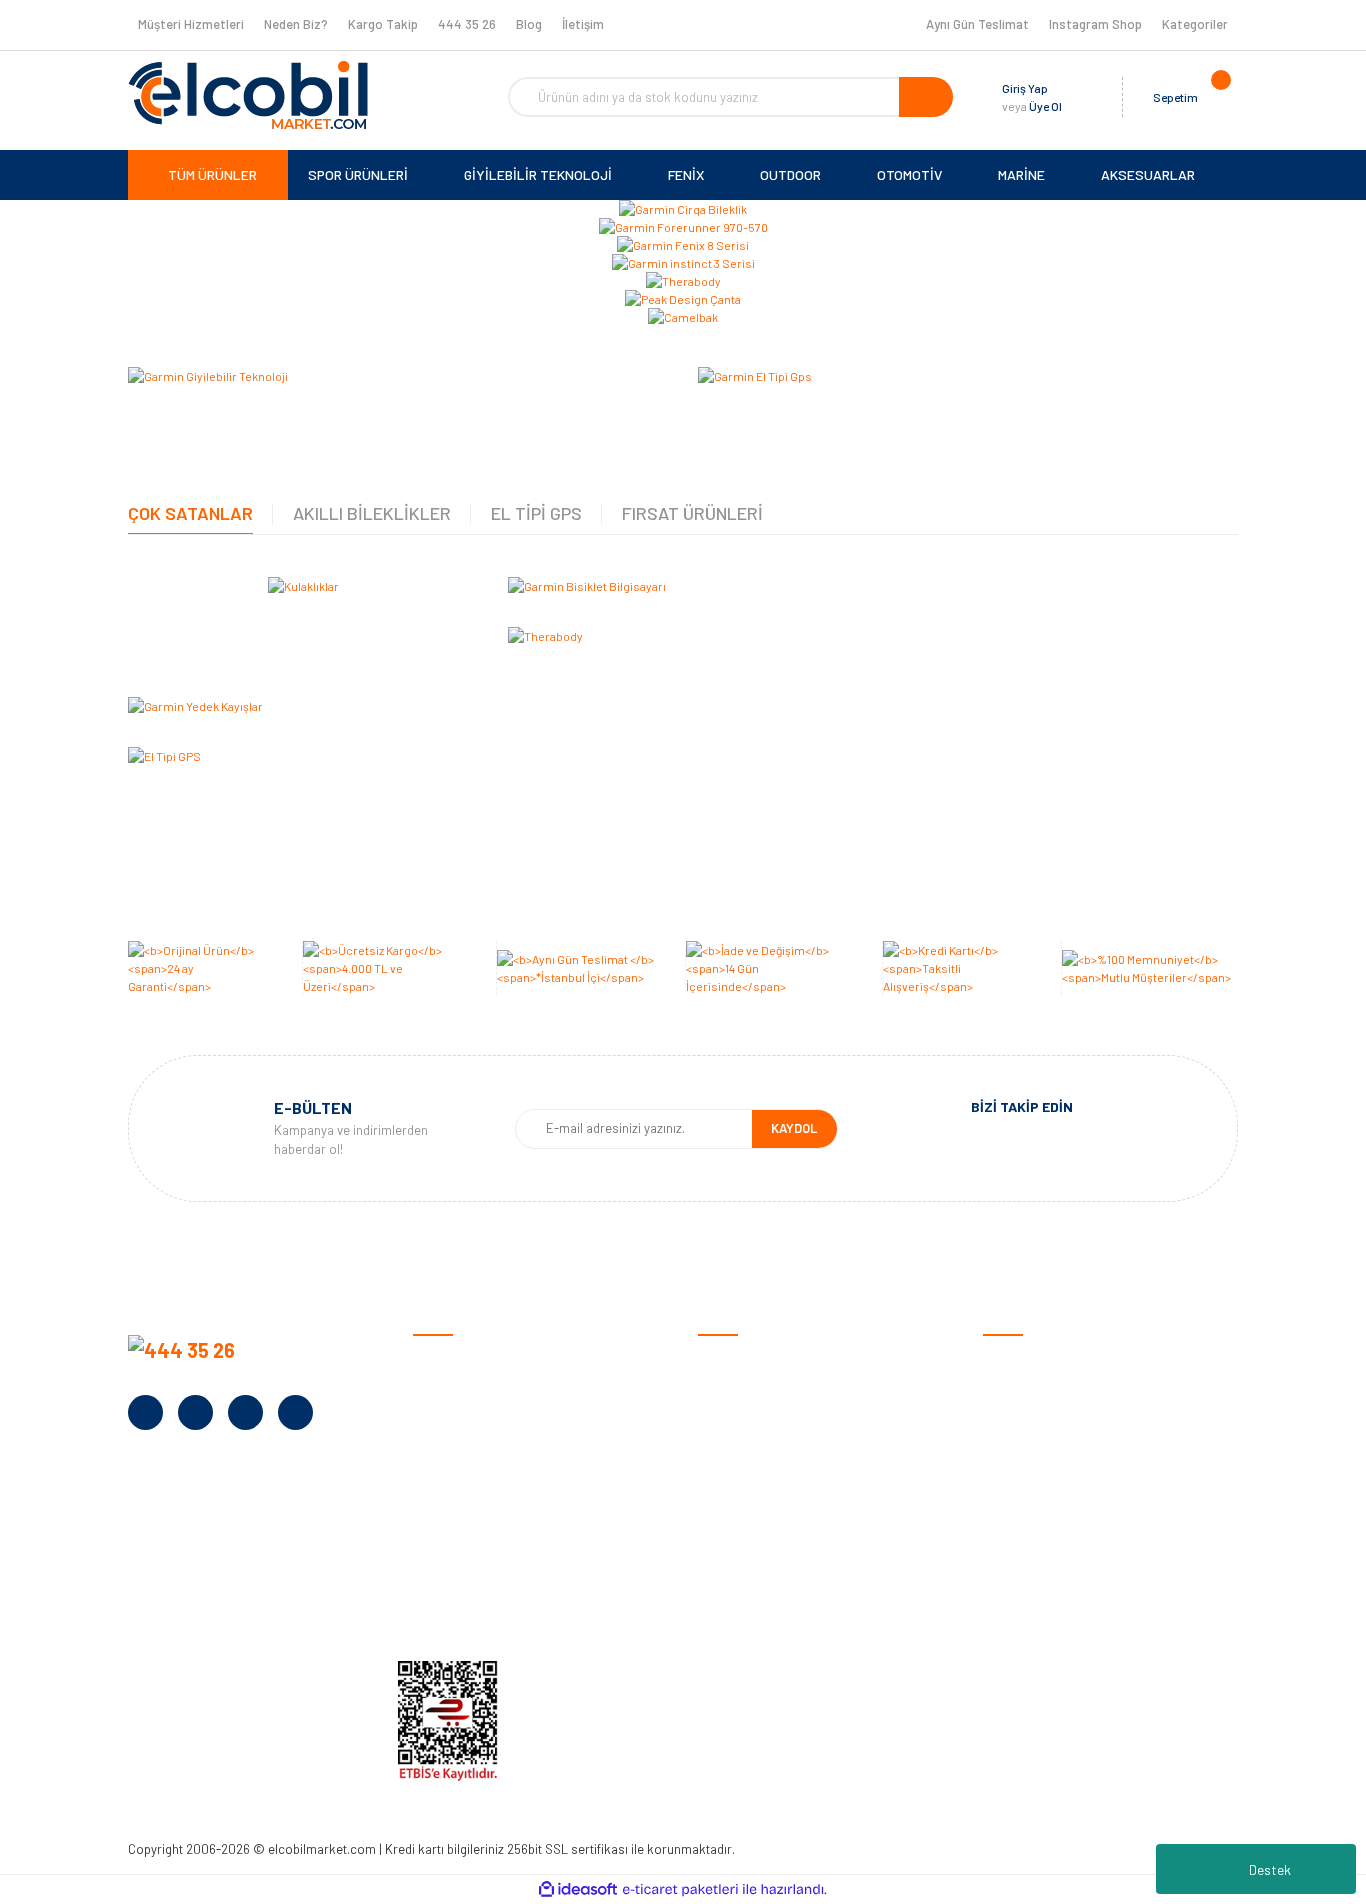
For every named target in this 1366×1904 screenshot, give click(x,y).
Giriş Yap (1025, 88)
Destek (1270, 1869)
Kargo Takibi (736, 1609)
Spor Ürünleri (1022, 1392)
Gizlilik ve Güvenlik (751, 1423)
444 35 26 (467, 24)
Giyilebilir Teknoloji (1037, 1423)
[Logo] (248, 95)
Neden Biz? (296, 24)
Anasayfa (442, 1361)
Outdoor (1008, 1454)
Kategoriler (1195, 24)
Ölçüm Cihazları (1029, 1578)
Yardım (433, 1578)
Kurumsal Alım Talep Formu (494, 1547)
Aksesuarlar (1019, 1547)
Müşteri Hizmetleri (191, 24)
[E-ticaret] (680, 1890)
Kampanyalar (453, 1485)
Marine (1002, 1485)
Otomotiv (1012, 1361)
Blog (529, 24)
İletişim (583, 24)
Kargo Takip (383, 24)
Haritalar (1010, 1516)
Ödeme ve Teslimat (755, 1392)
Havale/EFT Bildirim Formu (778, 1640)
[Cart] (1218, 97)
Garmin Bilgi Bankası (759, 1578)
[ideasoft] (578, 1889)
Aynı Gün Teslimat (977, 24)
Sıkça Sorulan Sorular (764, 1547)
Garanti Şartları (745, 1454)
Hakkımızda (448, 1392)
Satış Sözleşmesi (750, 1361)
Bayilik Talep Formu (471, 1516)
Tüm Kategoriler (1031, 1609)
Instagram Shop (1095, 24)
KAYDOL (794, 1128)
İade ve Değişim (744, 1485)
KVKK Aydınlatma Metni (482, 1609)
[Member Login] (1082, 97)
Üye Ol (1045, 106)
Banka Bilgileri (455, 1454)
